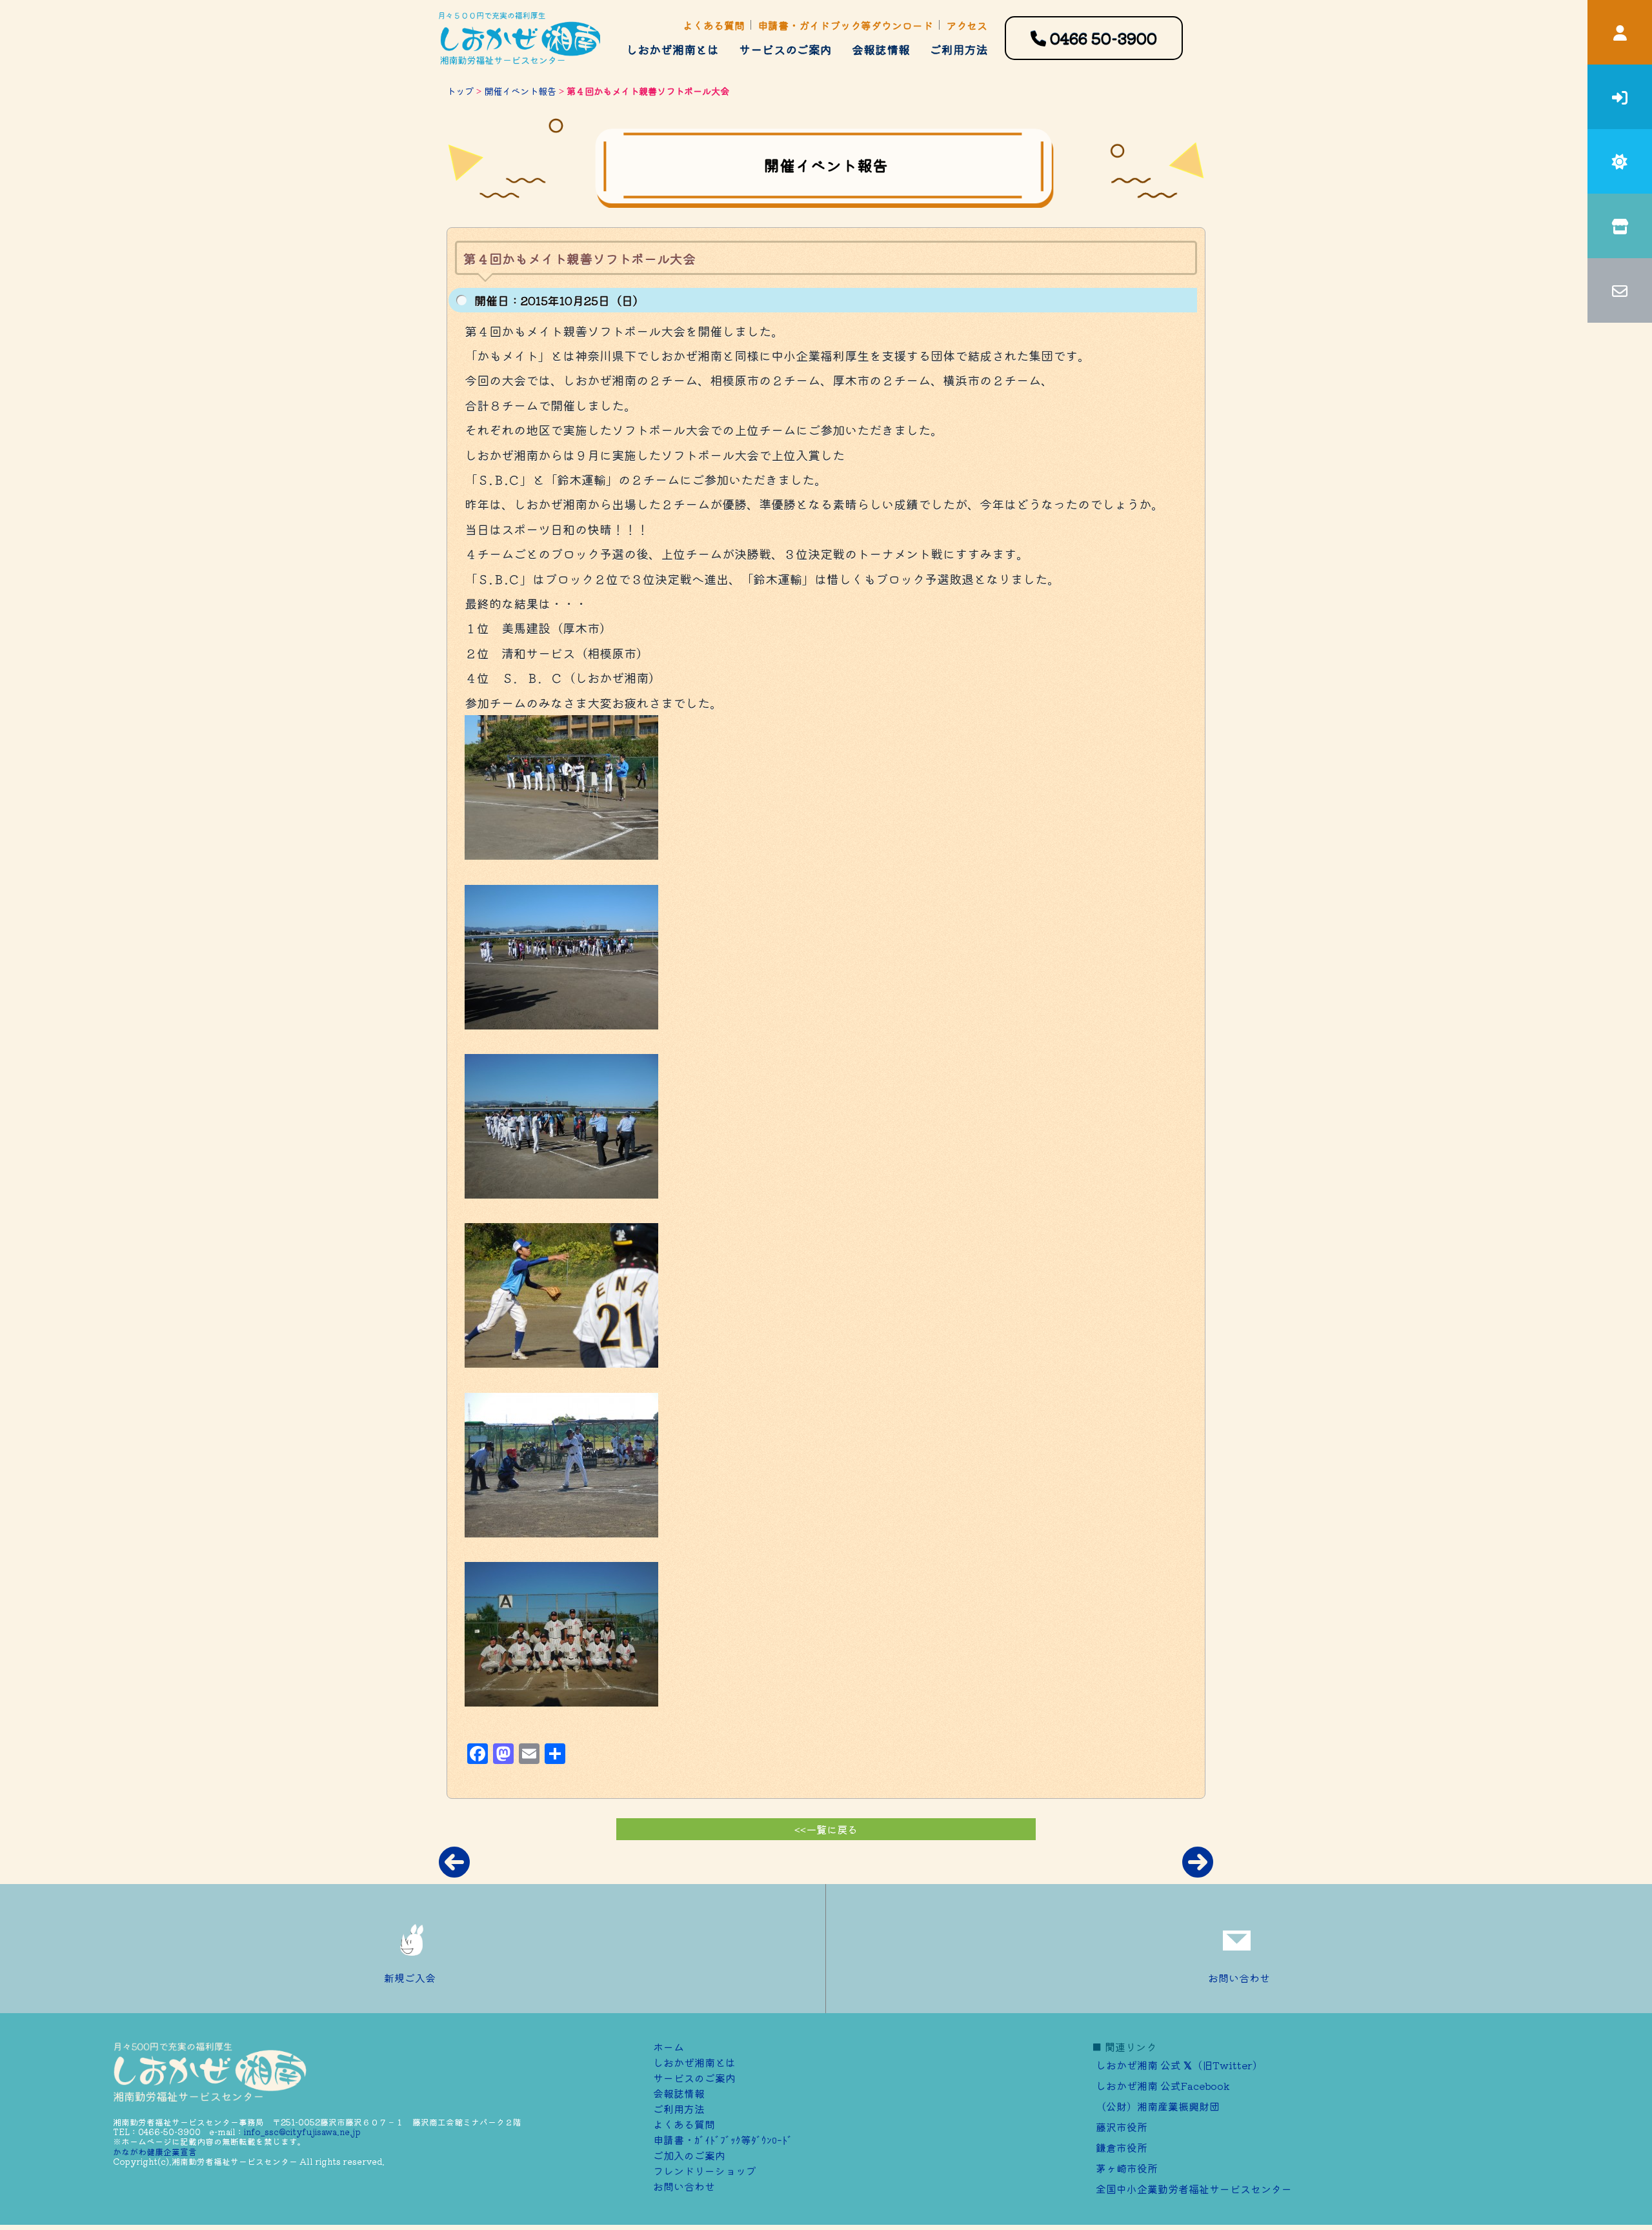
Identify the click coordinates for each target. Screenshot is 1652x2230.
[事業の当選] (1620, 161)
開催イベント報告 (520, 91)
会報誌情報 (881, 49)
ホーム (669, 2047)
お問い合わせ (1239, 1978)
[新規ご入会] (1620, 97)
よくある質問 (714, 25)
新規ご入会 (410, 1978)
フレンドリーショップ (705, 2171)
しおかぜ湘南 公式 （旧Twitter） (1179, 2065)
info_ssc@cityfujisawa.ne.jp (302, 2132)
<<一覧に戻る (826, 1829)
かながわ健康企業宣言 (155, 2152)
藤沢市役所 (1122, 2127)
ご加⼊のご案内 (689, 2155)
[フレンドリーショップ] (1620, 226)
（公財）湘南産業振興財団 (1158, 2106)
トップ (460, 91)
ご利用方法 (959, 49)
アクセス (967, 25)
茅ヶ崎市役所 (1127, 2168)
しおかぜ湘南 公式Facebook (1163, 2085)
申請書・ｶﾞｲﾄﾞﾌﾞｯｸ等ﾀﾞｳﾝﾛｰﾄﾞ (723, 2140)
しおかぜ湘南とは (672, 49)
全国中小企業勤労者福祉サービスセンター (1194, 2189)
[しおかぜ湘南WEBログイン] (1620, 32)
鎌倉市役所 (1122, 2147)
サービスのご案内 (785, 49)
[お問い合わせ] (1620, 290)
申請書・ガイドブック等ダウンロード (845, 25)
